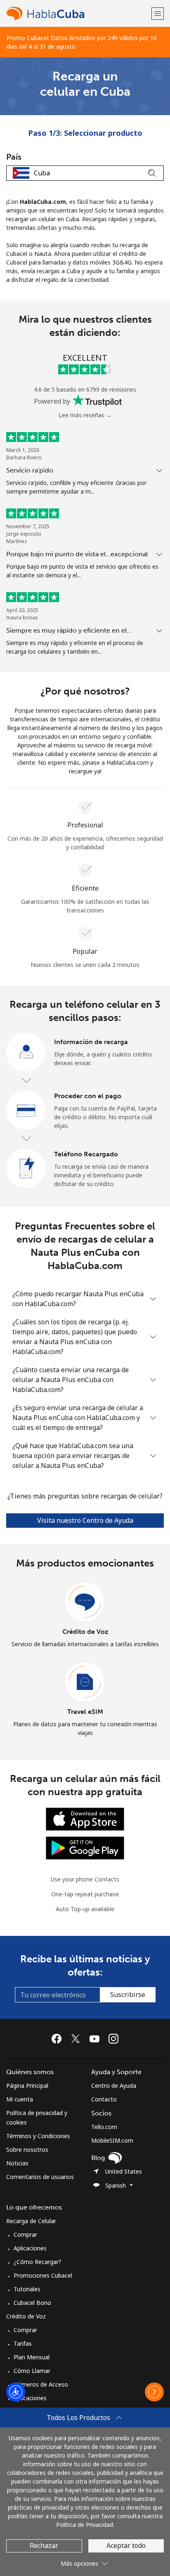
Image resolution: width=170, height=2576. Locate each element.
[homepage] (78, 13)
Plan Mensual (32, 2357)
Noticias (17, 2163)
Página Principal (27, 2086)
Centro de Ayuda (114, 2086)
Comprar (25, 2235)
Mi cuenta (20, 2099)
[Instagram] (113, 2039)
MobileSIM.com (112, 2140)
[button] (158, 13)
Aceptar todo (126, 2545)
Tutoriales (27, 2289)
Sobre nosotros (27, 2149)
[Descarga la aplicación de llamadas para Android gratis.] (85, 1847)
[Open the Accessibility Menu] (16, 2392)
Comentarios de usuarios (40, 2177)
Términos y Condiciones (38, 2136)
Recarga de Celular (31, 2221)
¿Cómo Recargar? (38, 2262)
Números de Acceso (41, 2384)
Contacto (104, 2099)
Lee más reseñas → (85, 415)
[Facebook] (59, 2039)
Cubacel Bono (32, 2303)
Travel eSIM (85, 1712)
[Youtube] (97, 2039)
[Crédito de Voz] (85, 1602)
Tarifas (23, 2343)
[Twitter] (78, 2039)
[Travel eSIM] (85, 1682)
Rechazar (44, 2545)
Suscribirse (128, 1995)
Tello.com (104, 2127)
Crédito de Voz (85, 1632)
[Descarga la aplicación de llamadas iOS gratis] (85, 1819)
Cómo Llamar (32, 2371)
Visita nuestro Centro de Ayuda (85, 1520)
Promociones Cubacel (43, 2275)
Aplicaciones (30, 2248)
